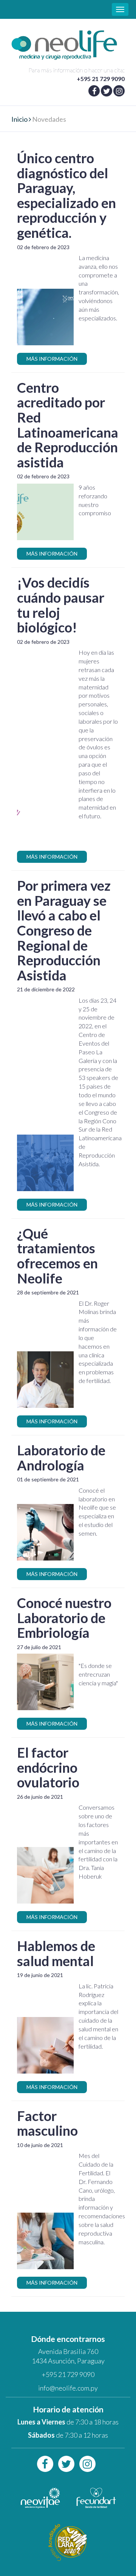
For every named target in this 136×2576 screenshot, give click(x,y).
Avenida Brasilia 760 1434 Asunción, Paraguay (68, 2356)
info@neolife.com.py (68, 2388)
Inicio (19, 119)
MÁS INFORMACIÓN (52, 359)
